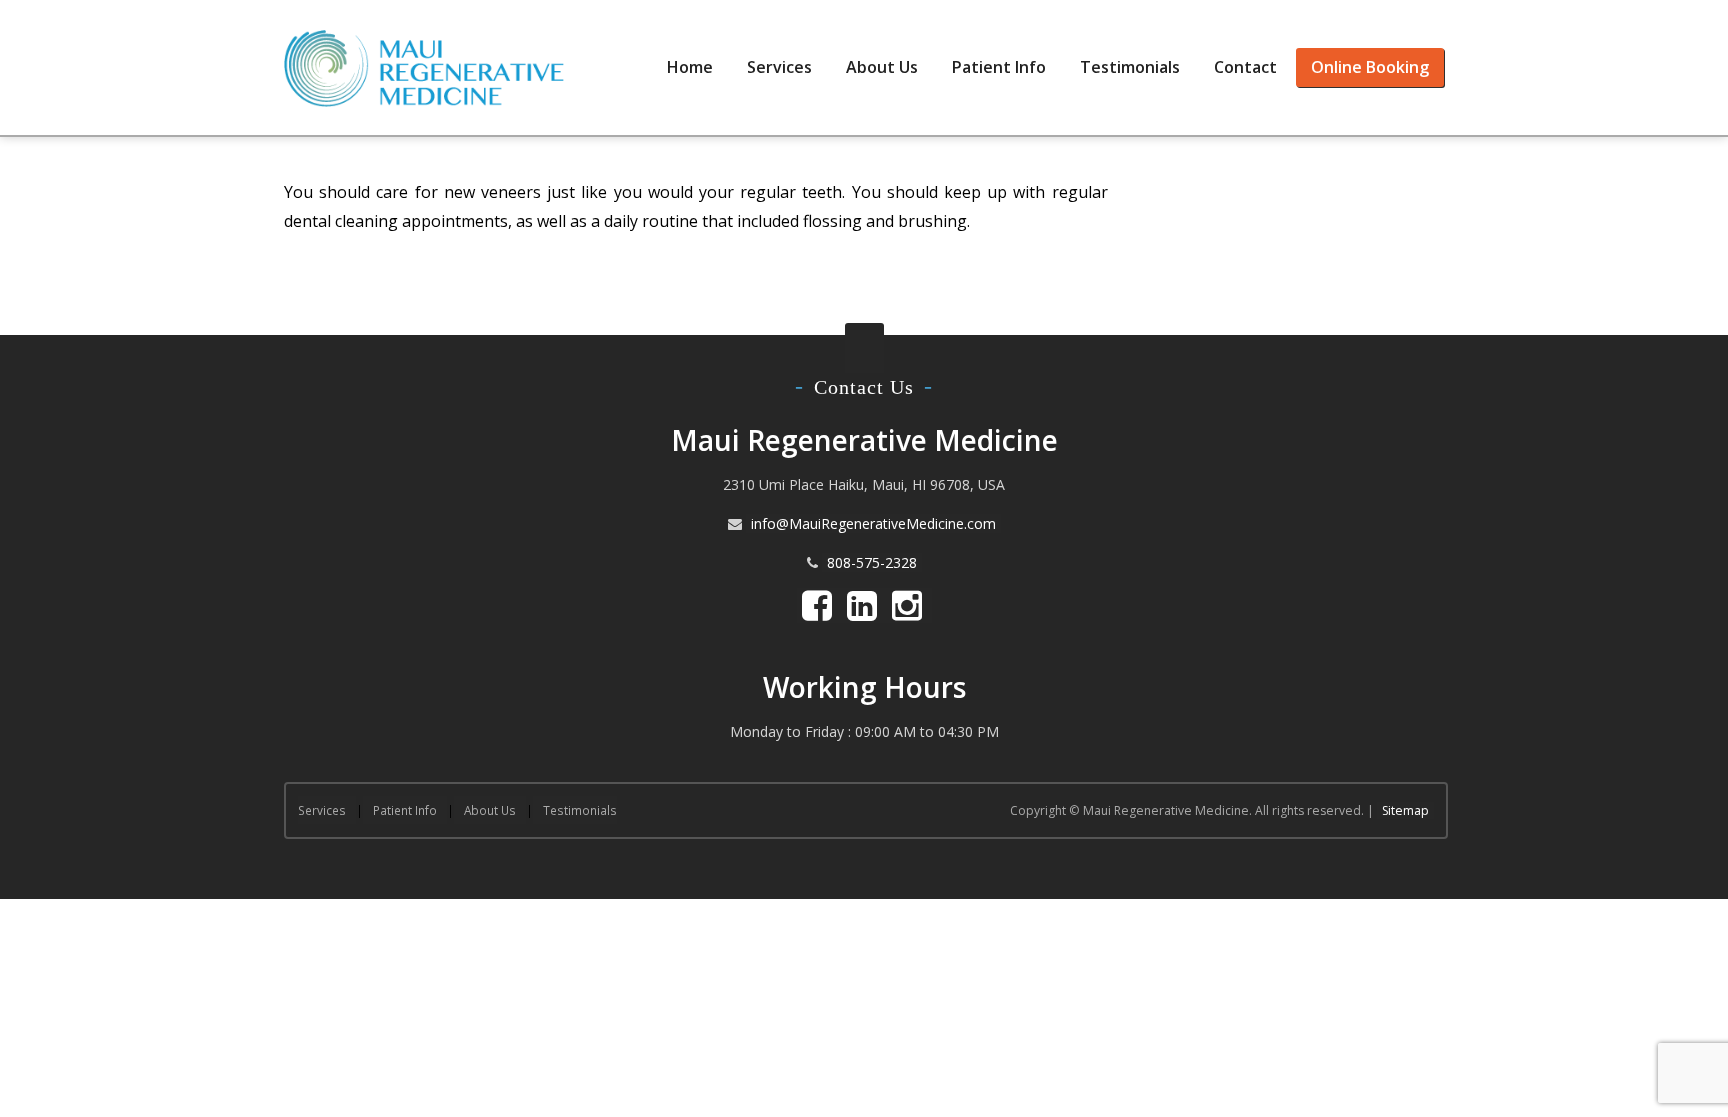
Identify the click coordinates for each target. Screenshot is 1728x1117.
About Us (882, 67)
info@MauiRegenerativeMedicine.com (873, 523)
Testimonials (1130, 67)
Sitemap (1405, 810)
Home (690, 67)
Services (779, 67)
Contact (1245, 67)
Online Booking (1370, 67)
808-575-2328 (872, 562)
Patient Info (999, 67)
